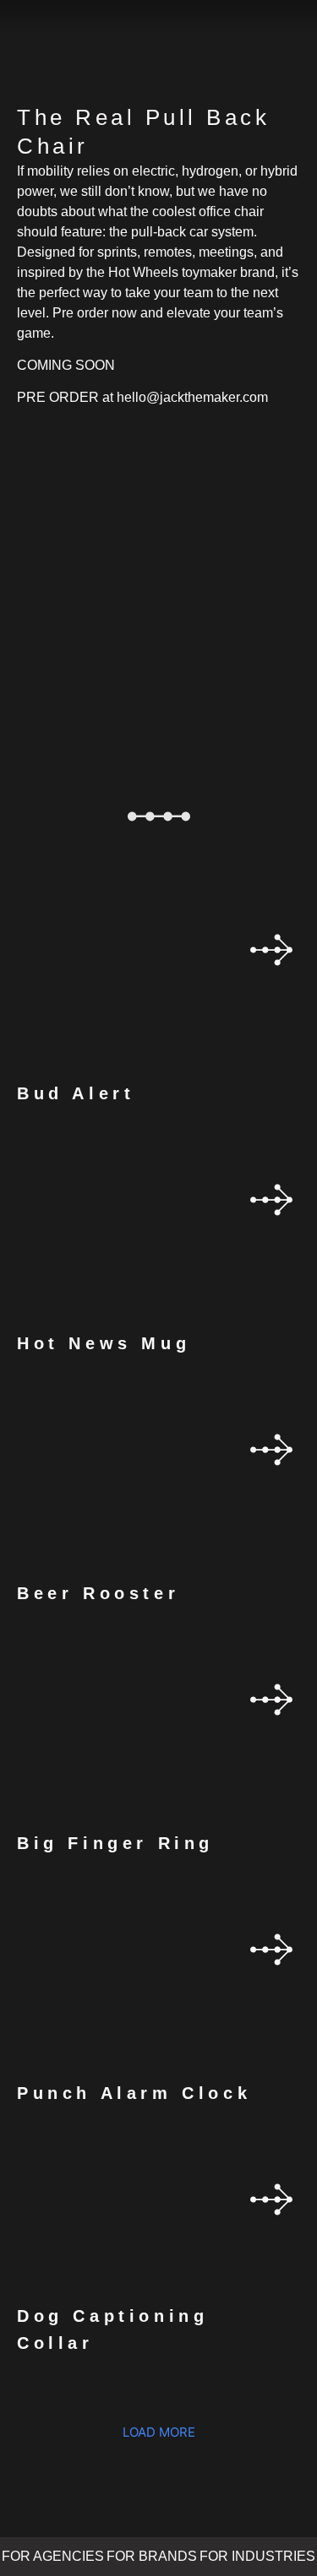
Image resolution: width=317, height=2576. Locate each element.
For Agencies (53, 2556)
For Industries (257, 2556)
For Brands (152, 2556)
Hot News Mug (104, 1343)
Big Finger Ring (115, 1843)
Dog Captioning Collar (112, 2329)
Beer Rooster (98, 1593)
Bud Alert (76, 1093)
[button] (159, 2432)
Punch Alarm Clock (134, 2093)
